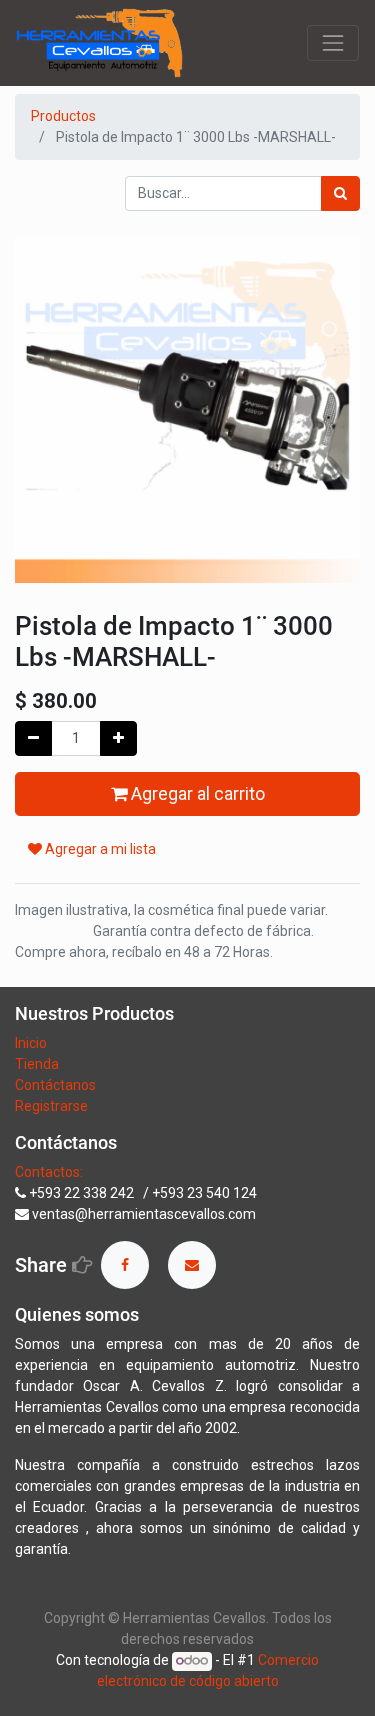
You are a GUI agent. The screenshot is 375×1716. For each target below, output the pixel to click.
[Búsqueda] (340, 193)
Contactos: (49, 1172)
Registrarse (51, 1106)
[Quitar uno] (33, 738)
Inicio (31, 1043)
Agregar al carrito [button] (196, 794)
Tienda (38, 1064)
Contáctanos (55, 1085)
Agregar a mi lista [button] (99, 849)
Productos (63, 116)
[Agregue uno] (118, 738)
